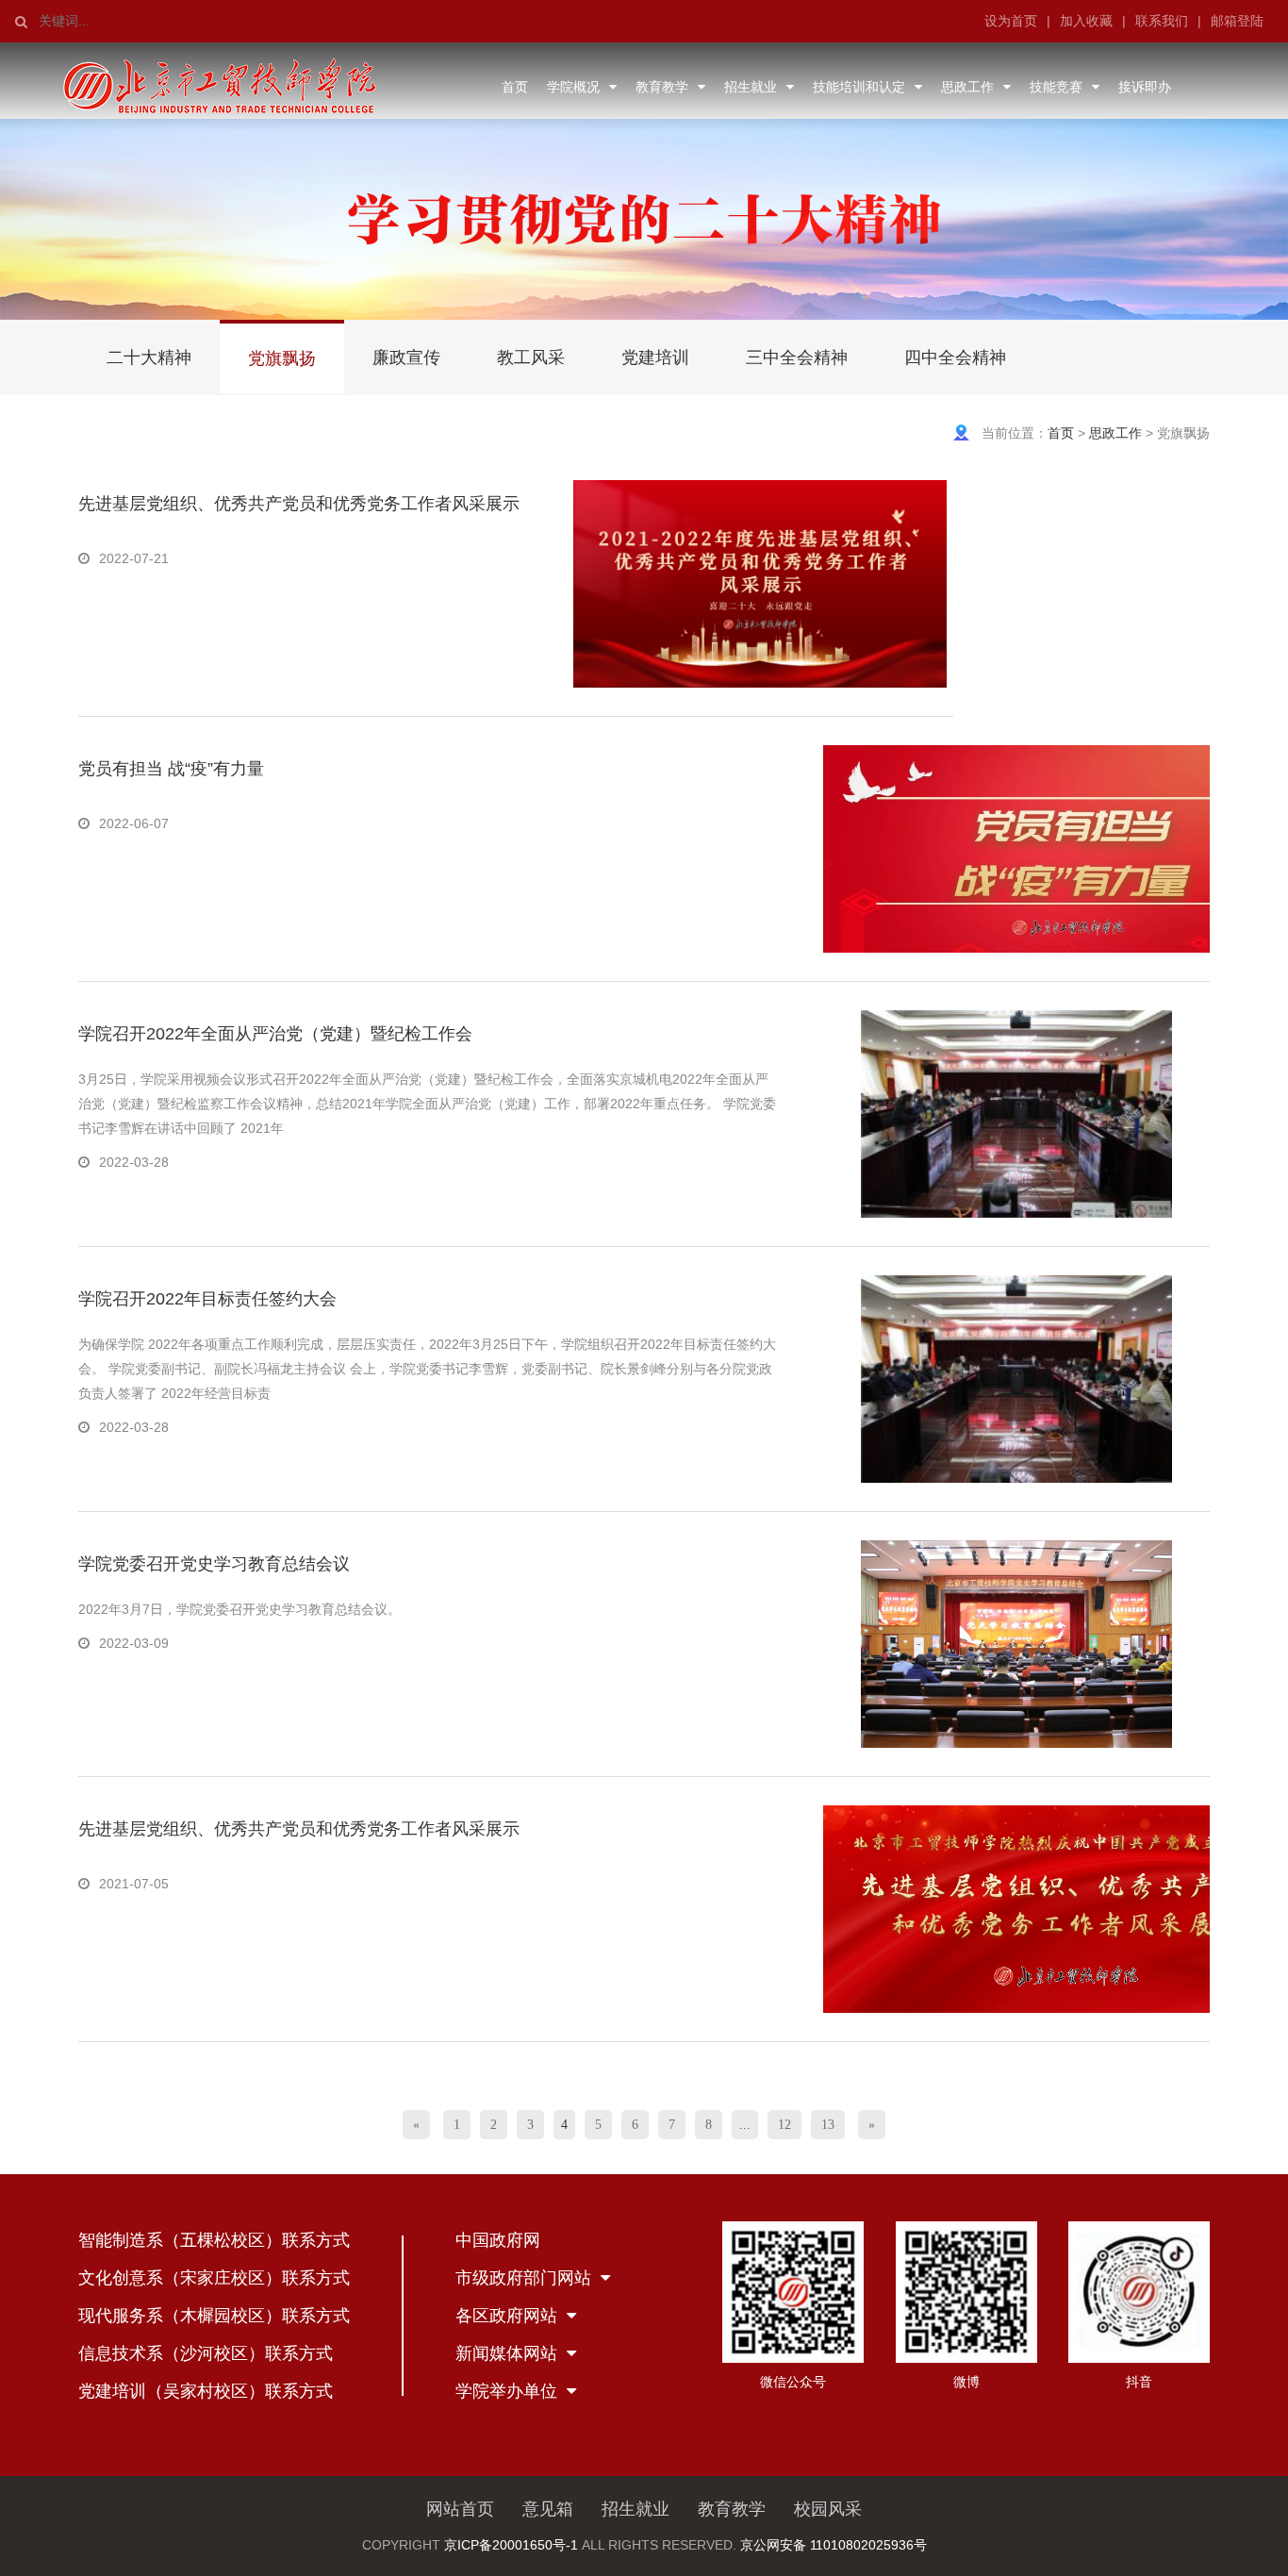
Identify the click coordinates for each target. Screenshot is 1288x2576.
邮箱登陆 (1237, 21)
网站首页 (460, 2509)
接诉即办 (1145, 87)
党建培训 (655, 357)
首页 (515, 87)
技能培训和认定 (859, 87)
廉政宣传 (406, 357)
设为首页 (1011, 21)
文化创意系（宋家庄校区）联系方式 (214, 2278)
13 (828, 2125)
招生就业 (751, 87)
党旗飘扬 (282, 358)
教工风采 (531, 357)
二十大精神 (149, 357)
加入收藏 (1086, 21)
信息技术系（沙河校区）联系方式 (206, 2353)
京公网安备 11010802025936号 (834, 2545)
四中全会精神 (955, 357)
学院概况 (573, 87)
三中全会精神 (797, 357)
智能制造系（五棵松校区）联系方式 (214, 2240)
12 (784, 2125)
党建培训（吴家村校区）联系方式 (206, 2391)
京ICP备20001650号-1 (511, 2545)
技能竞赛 (1056, 87)
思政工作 (967, 87)
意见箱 (548, 2509)
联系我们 (1162, 21)
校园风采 (828, 2509)
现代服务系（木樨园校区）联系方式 (214, 2316)
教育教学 (662, 87)
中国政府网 (498, 2240)
